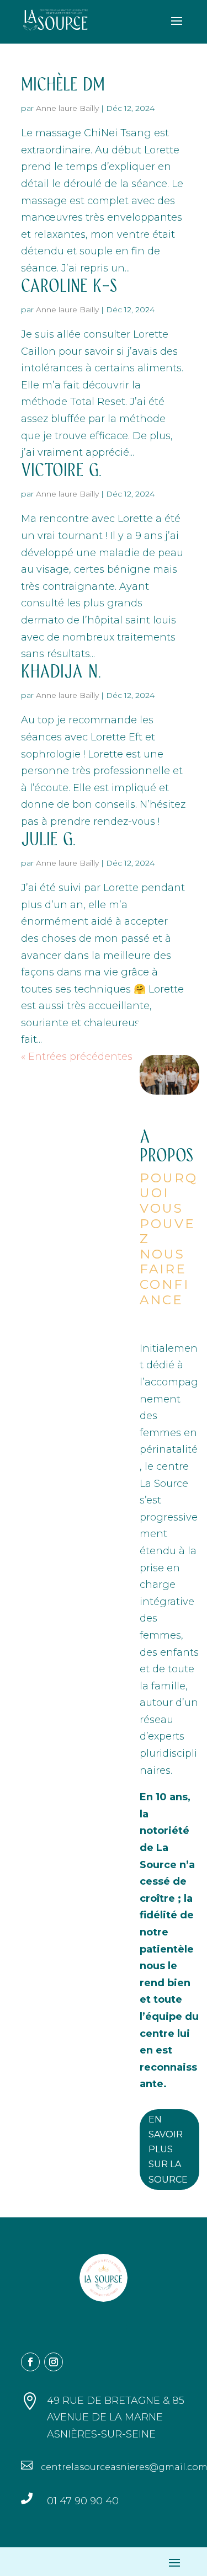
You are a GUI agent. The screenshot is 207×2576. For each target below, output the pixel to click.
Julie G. (49, 840)
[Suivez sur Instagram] (54, 2362)
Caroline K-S (69, 286)
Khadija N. (61, 672)
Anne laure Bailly (67, 108)
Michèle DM (63, 85)
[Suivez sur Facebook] (30, 2362)
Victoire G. (62, 471)
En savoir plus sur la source (168, 2150)
